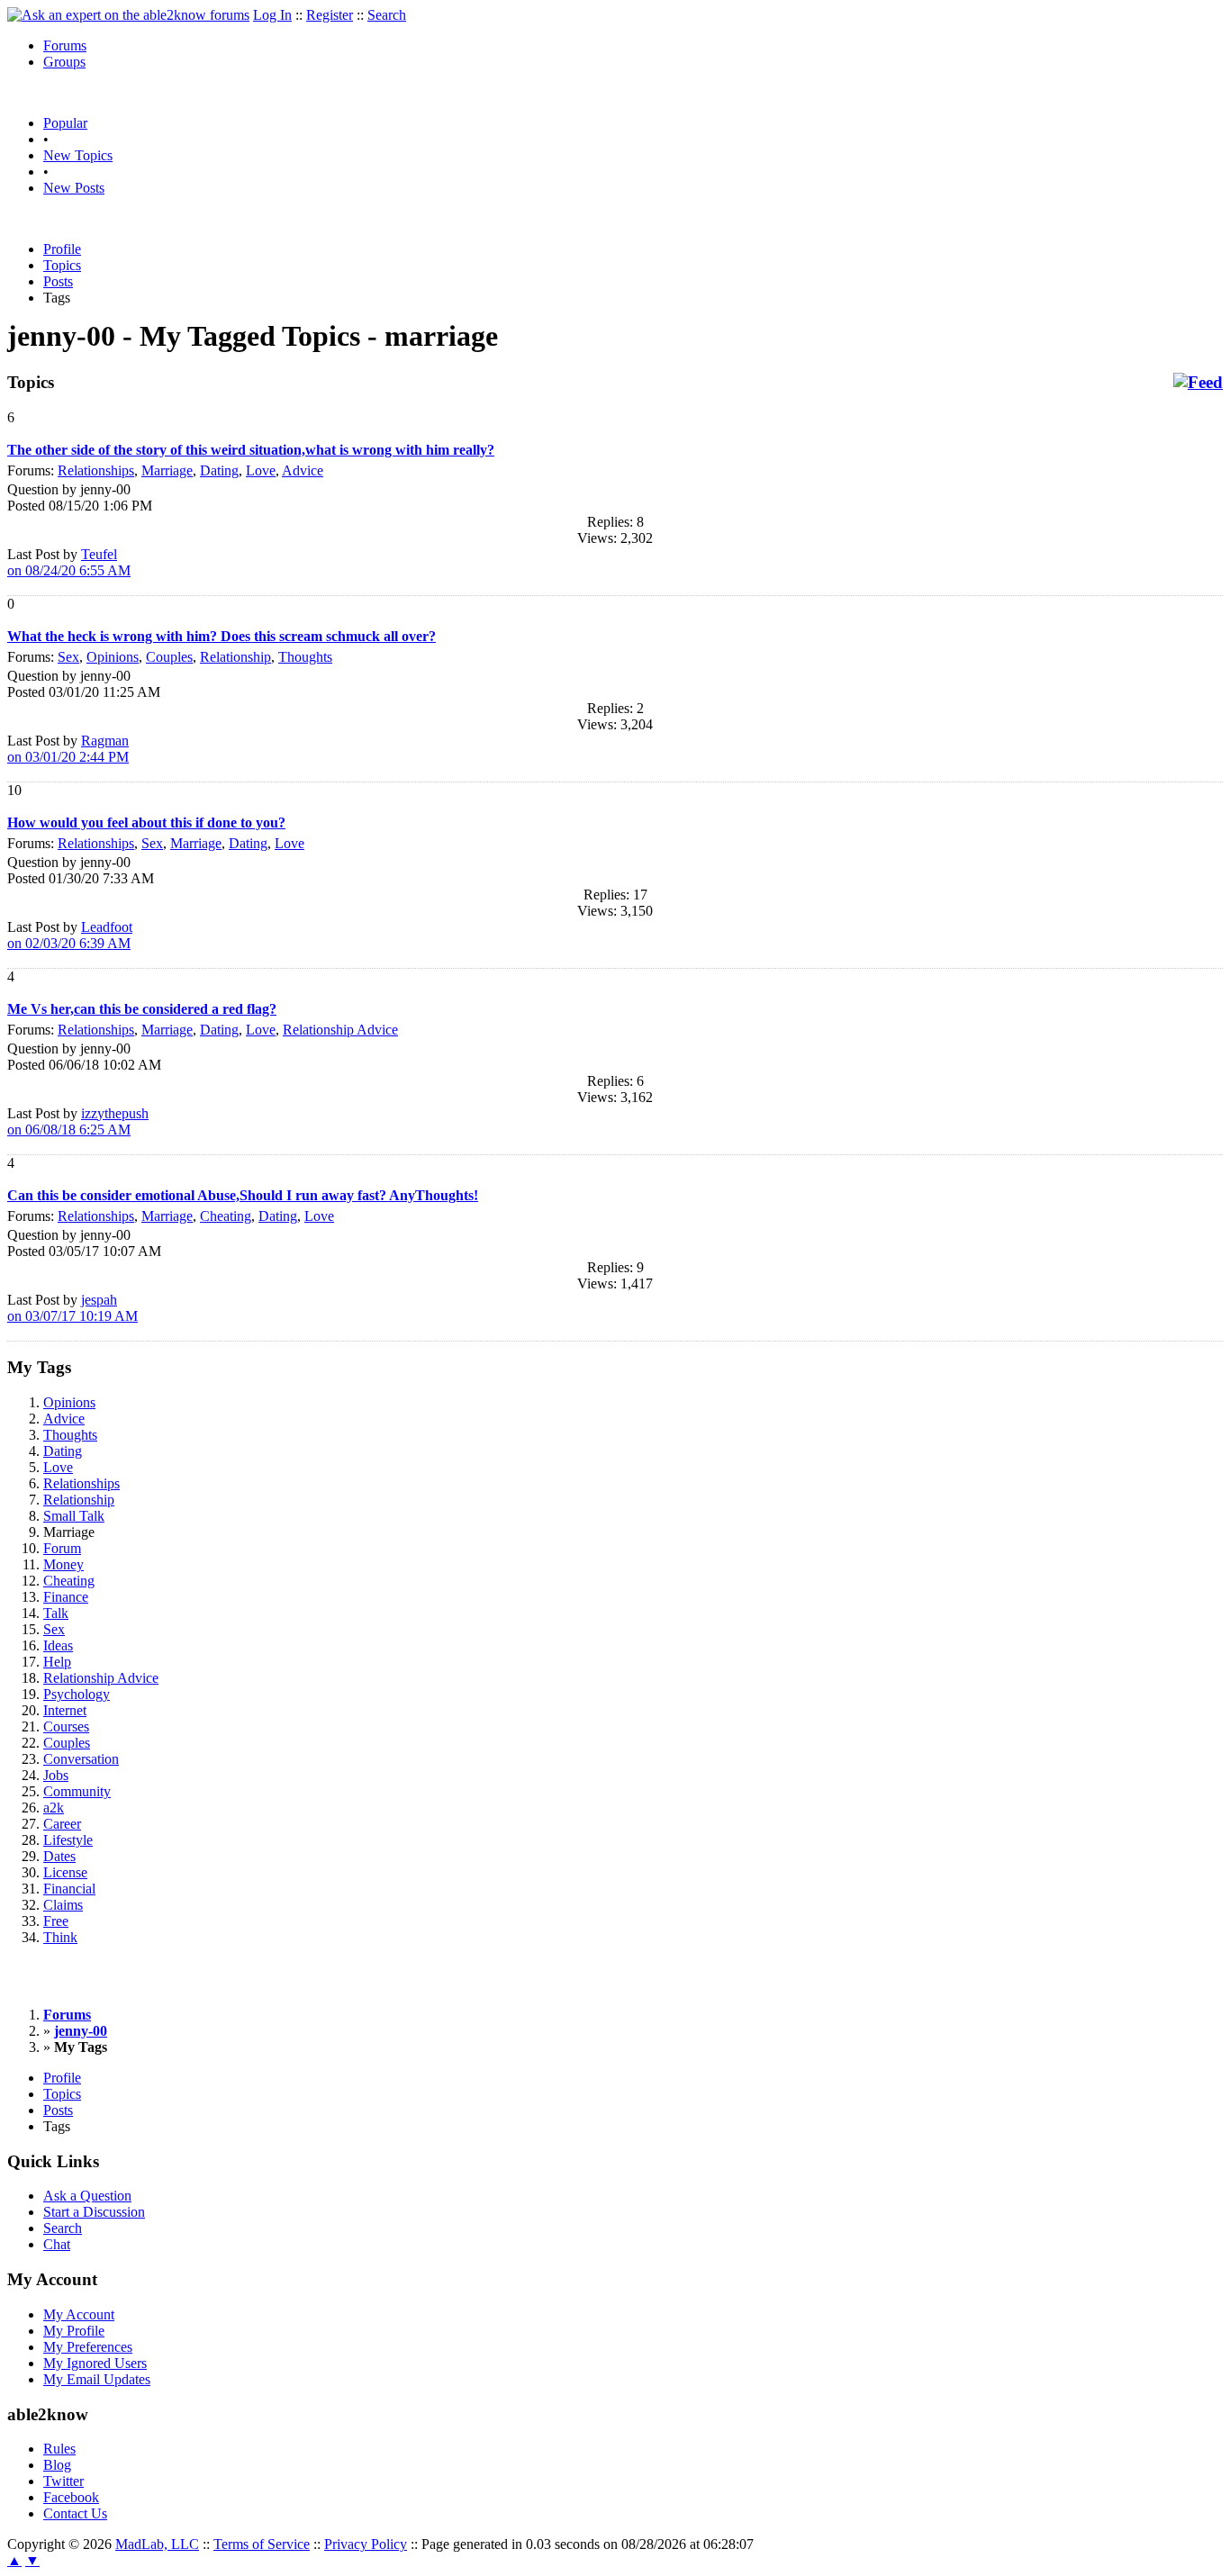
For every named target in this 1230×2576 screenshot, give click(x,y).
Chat (57, 2244)
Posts (58, 281)
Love (261, 470)
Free (56, 1921)
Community (77, 1791)
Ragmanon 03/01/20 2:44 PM (68, 749)
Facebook (71, 2497)
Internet (65, 1710)
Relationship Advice (340, 1030)
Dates (59, 1856)
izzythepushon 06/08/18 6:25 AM (78, 1121)
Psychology (77, 1694)
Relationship (235, 657)
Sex (68, 657)
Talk (56, 1613)
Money (63, 1564)
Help (57, 1662)
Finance (66, 1597)
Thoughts (305, 657)
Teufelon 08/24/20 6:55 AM (69, 562)
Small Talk (74, 1516)
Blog (57, 2465)
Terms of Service (262, 2544)
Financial (69, 1889)
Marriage (167, 470)
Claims (63, 1905)
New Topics (78, 155)
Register (330, 15)
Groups (64, 62)
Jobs (56, 1775)
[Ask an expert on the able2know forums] (128, 15)
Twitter (63, 2481)
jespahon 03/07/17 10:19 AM (72, 1308)
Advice (303, 470)
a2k (54, 1808)
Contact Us (75, 2513)
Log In (272, 15)
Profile (62, 249)
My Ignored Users (95, 2363)
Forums (65, 45)
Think (60, 1937)
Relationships (96, 470)
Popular (65, 123)
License (65, 1872)
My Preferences (88, 2347)
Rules (59, 2449)
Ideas (58, 1645)
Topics (62, 265)
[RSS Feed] (1198, 383)
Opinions (113, 657)
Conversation (81, 1759)
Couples (169, 657)
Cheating (226, 1216)
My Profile (74, 2331)
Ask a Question (87, 2196)
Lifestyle (68, 1840)
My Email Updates (97, 2379)
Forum (62, 1548)
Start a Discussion (94, 2212)
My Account (79, 2314)
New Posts (74, 188)
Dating (219, 470)
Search (387, 15)
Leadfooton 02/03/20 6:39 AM (70, 935)
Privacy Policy (366, 2544)
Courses (66, 1726)
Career (62, 1824)
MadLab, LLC (157, 2544)
